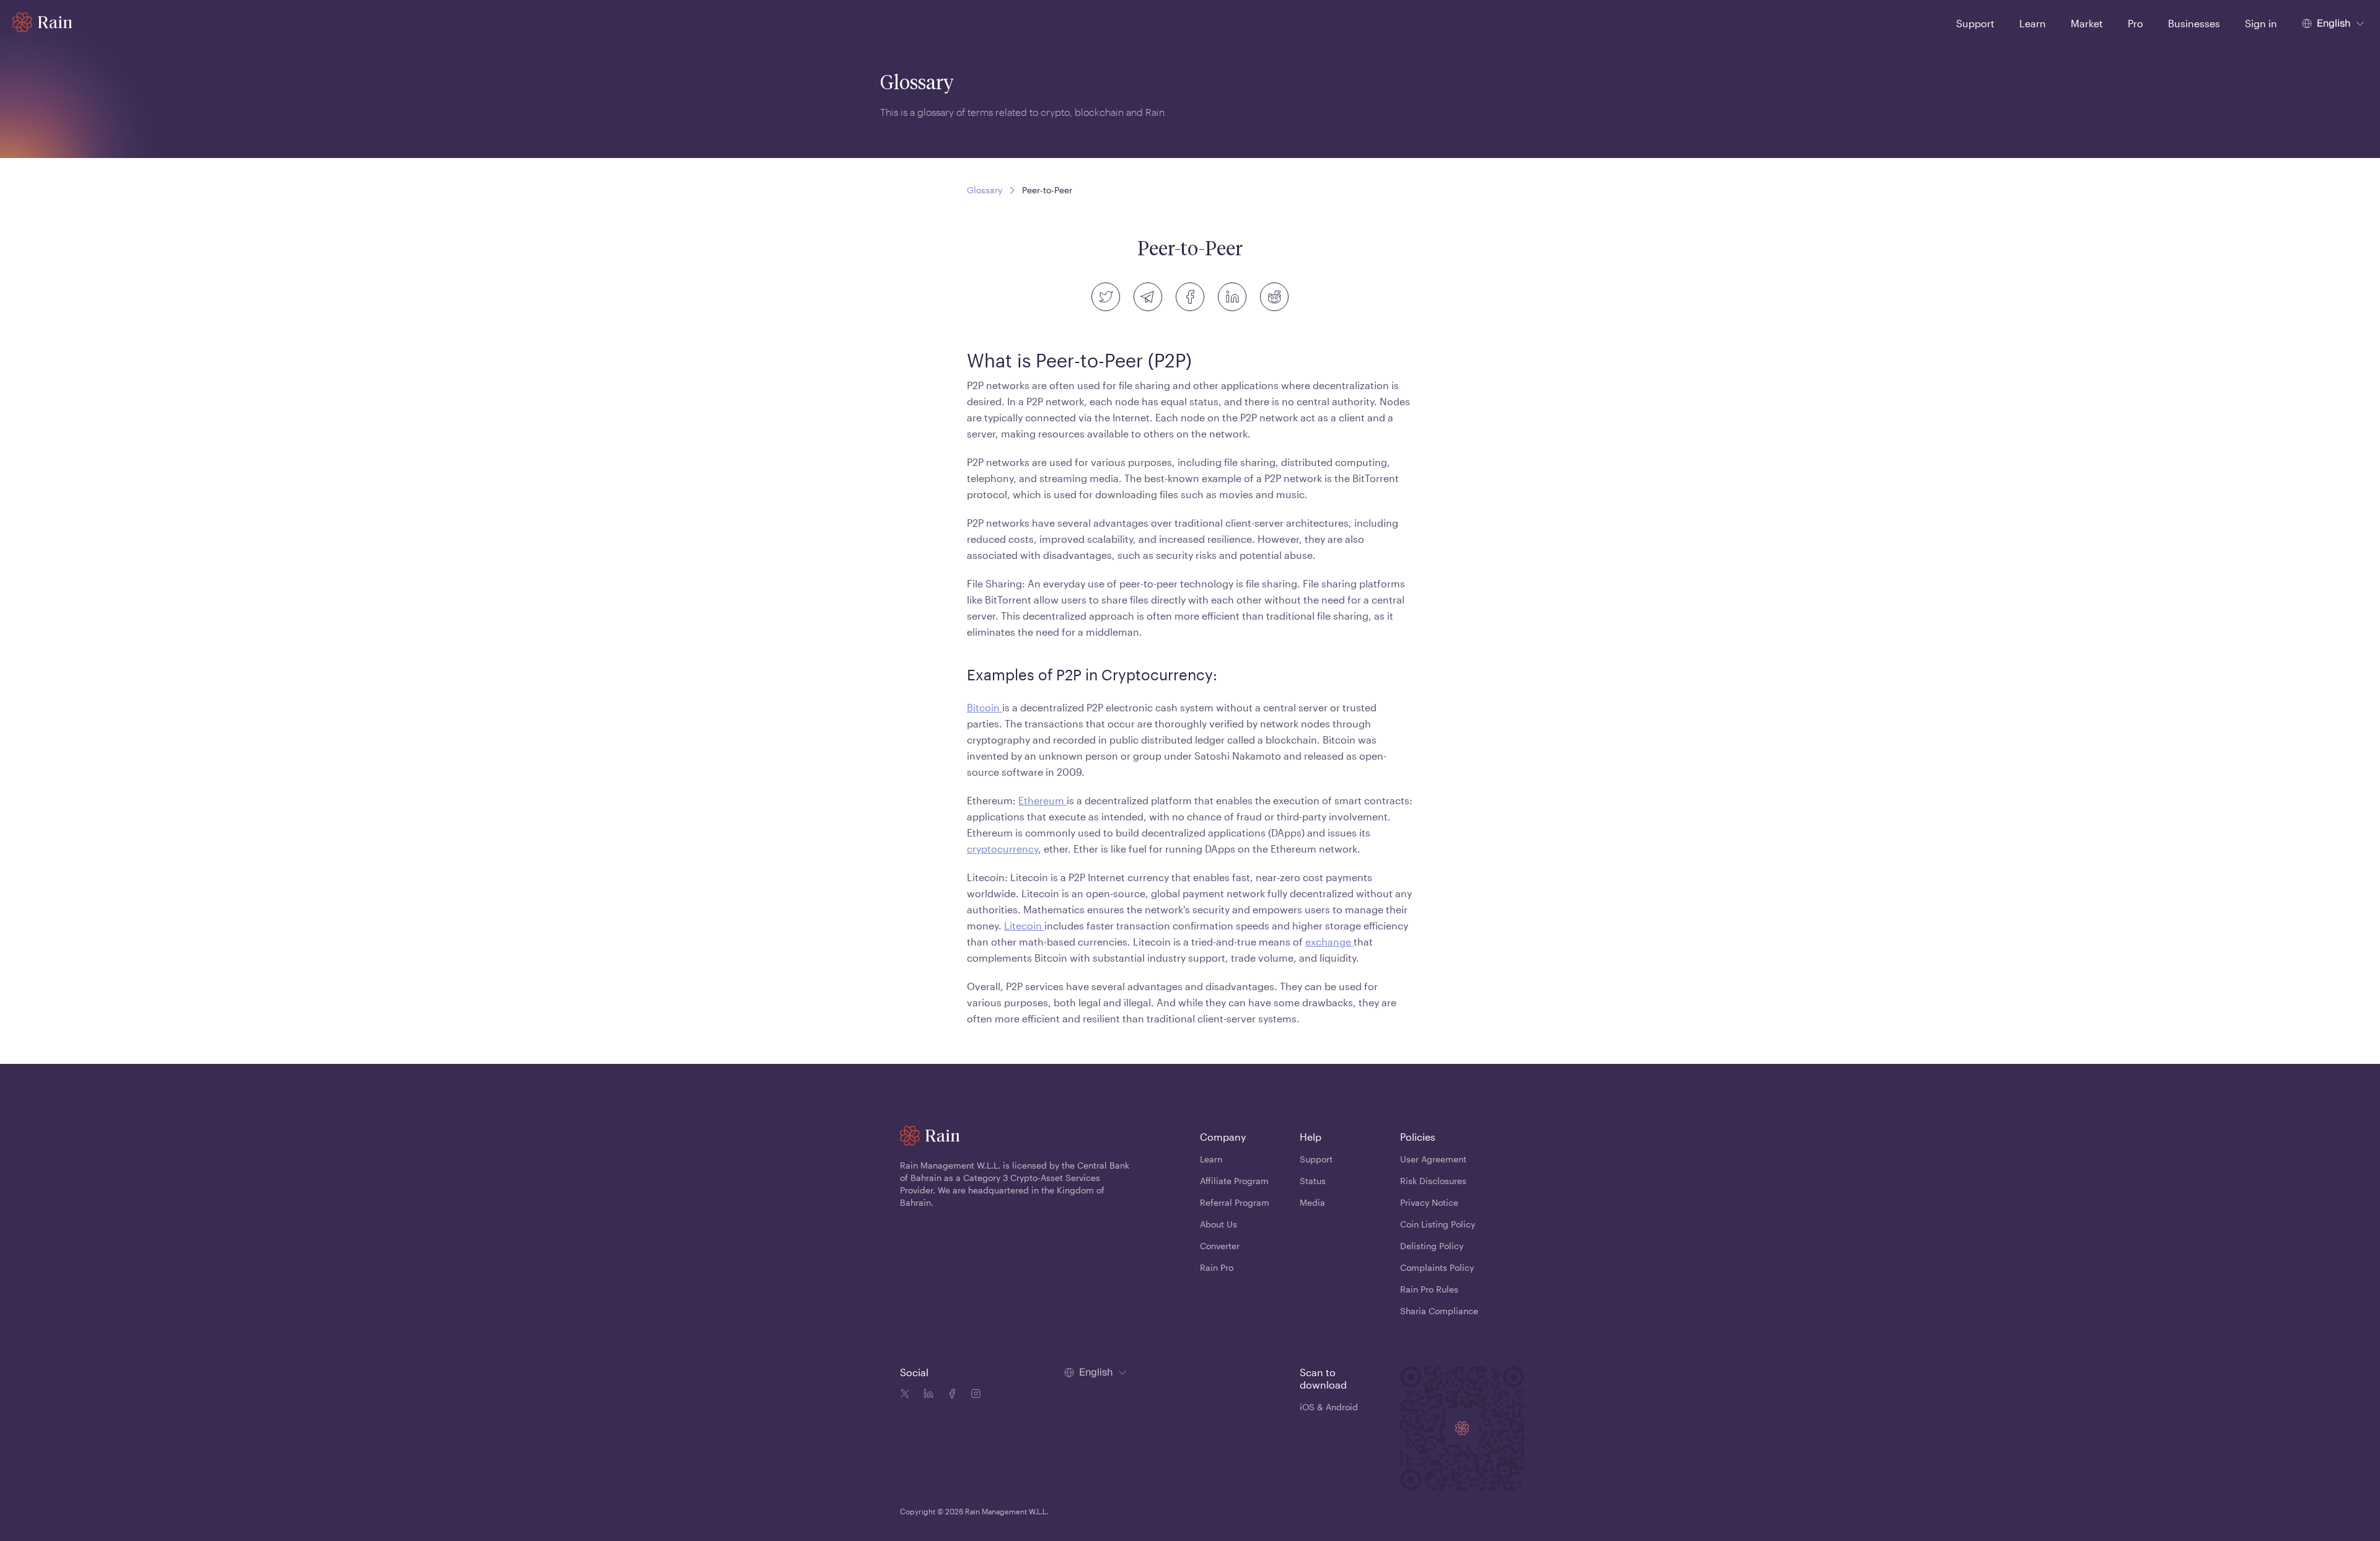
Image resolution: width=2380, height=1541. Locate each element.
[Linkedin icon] (926, 1395)
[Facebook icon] (950, 1395)
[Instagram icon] (973, 1395)
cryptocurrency (1003, 849)
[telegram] (1148, 297)
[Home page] (42, 22)
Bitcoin (985, 707)
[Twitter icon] (905, 1395)
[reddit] (1274, 297)
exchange (1329, 942)
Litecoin (1024, 925)
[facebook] (1190, 297)
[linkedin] (1232, 297)
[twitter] (1106, 297)
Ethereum (1042, 800)
